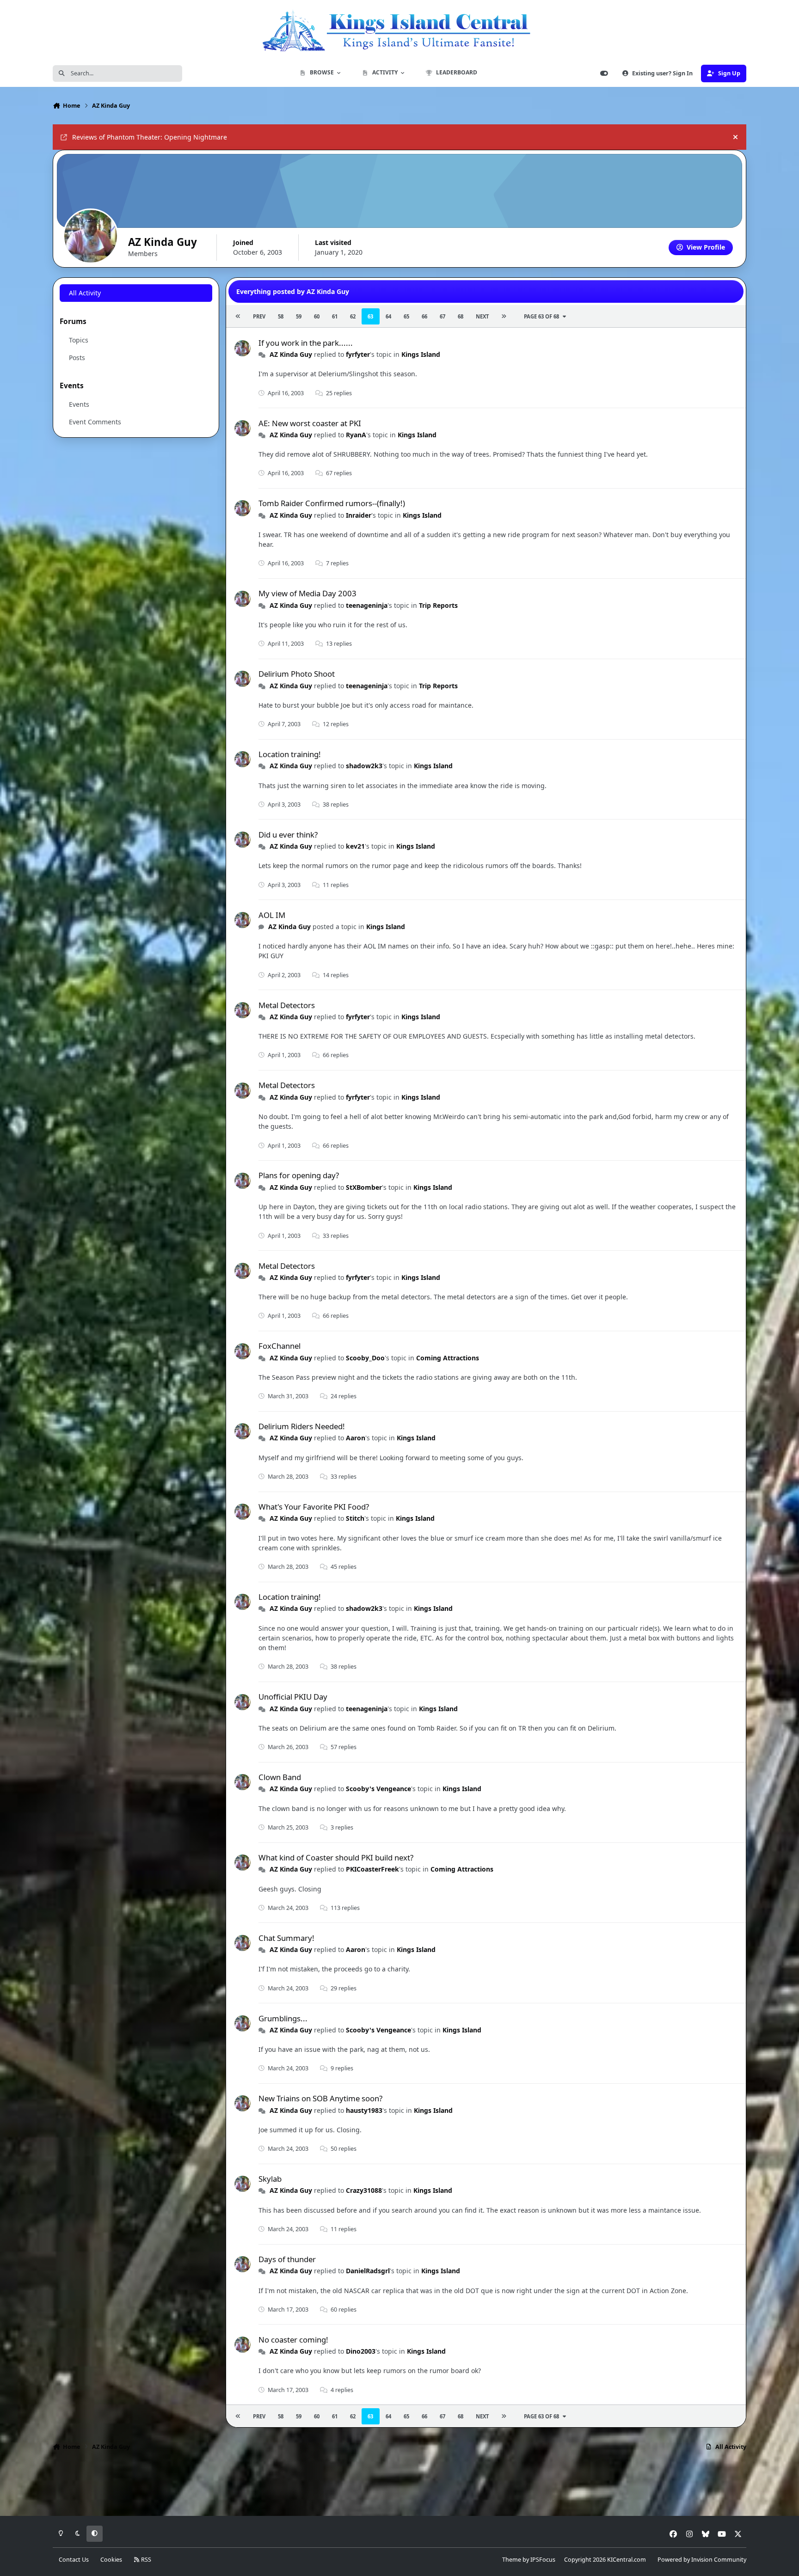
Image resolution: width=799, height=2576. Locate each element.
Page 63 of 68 (541, 316)
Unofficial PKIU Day (293, 1697)
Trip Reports (438, 605)
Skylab (270, 2179)
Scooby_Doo (365, 1358)
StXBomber (364, 1187)
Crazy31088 (364, 2190)
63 (370, 316)
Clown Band (280, 1777)
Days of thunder (287, 2259)
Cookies (111, 2560)
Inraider (359, 515)
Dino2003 (361, 2351)
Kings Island (421, 354)
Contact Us (74, 2560)
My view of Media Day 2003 (307, 593)
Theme (512, 2560)
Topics (79, 340)
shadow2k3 (364, 766)
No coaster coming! (293, 2340)
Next (482, 316)
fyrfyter (358, 354)
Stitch (355, 1518)
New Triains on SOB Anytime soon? (320, 2098)
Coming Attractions (448, 1358)
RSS (145, 2560)
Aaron (356, 1438)
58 (281, 316)
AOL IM (272, 915)
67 (443, 316)
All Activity (85, 293)
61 (335, 316)
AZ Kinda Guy (291, 354)
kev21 (355, 846)
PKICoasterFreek (372, 1869)
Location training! (290, 754)
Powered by (702, 2560)
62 (353, 316)
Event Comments (95, 422)
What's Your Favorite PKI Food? (314, 1507)
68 (461, 316)
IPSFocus (543, 2560)
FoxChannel (280, 1346)
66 (424, 316)
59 (299, 316)
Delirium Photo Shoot (297, 674)
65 (406, 316)
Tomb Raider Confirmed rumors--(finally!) (332, 503)
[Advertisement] (399, 2486)
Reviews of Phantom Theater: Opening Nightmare (150, 137)
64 (388, 316)
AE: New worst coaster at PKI (310, 423)
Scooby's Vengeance (378, 1789)
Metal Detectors (287, 1005)
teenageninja (367, 605)
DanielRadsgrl (368, 2271)
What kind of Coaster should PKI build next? (336, 1857)
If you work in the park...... (306, 343)
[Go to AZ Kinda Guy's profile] (243, 348)
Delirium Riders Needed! (302, 1426)
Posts (77, 358)
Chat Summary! (286, 1938)
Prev (259, 316)
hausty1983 (364, 2110)
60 (317, 316)
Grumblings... (283, 2018)
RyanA (356, 435)
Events (79, 404)
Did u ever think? (288, 835)
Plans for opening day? (299, 1175)
